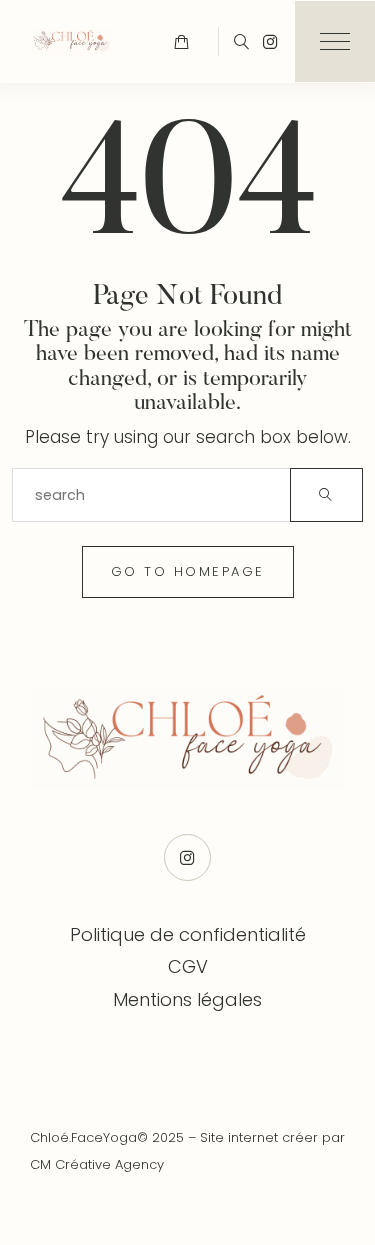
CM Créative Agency (97, 1164)
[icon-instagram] (270, 41)
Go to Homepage (188, 571)
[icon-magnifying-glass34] (241, 41)
